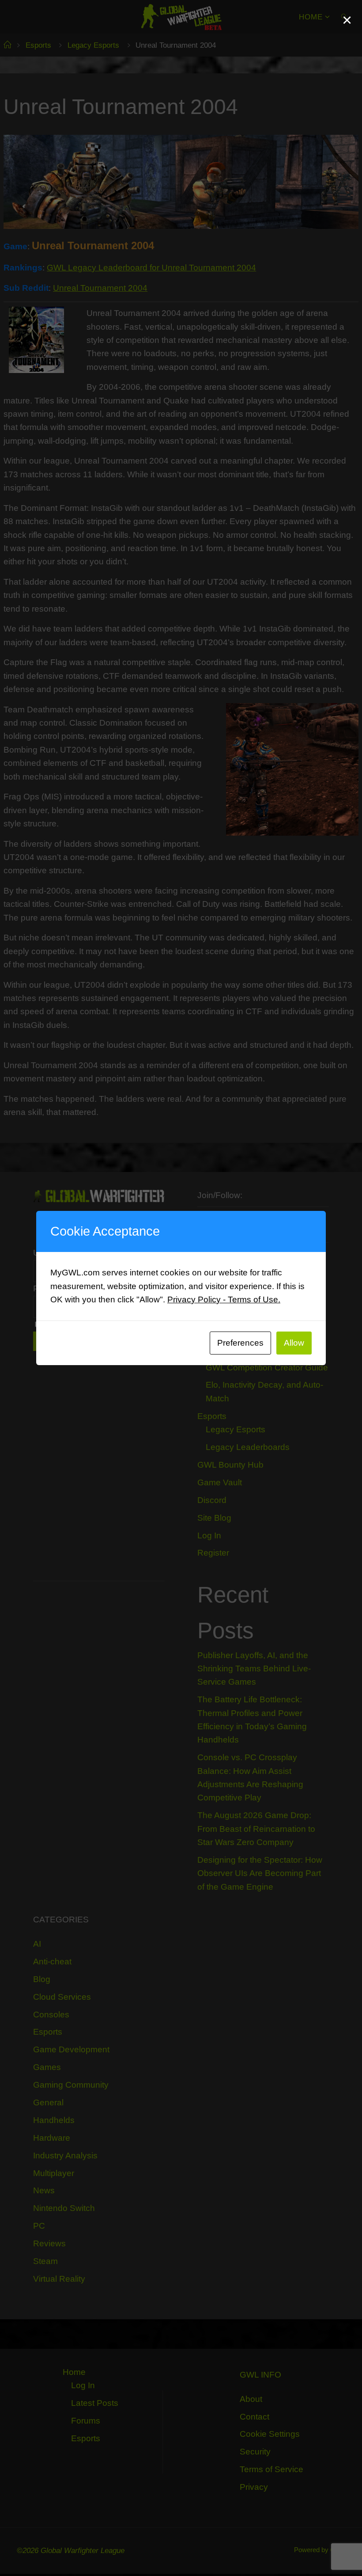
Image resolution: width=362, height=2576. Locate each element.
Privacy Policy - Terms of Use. (224, 1299)
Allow (294, 1343)
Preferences (240, 1343)
